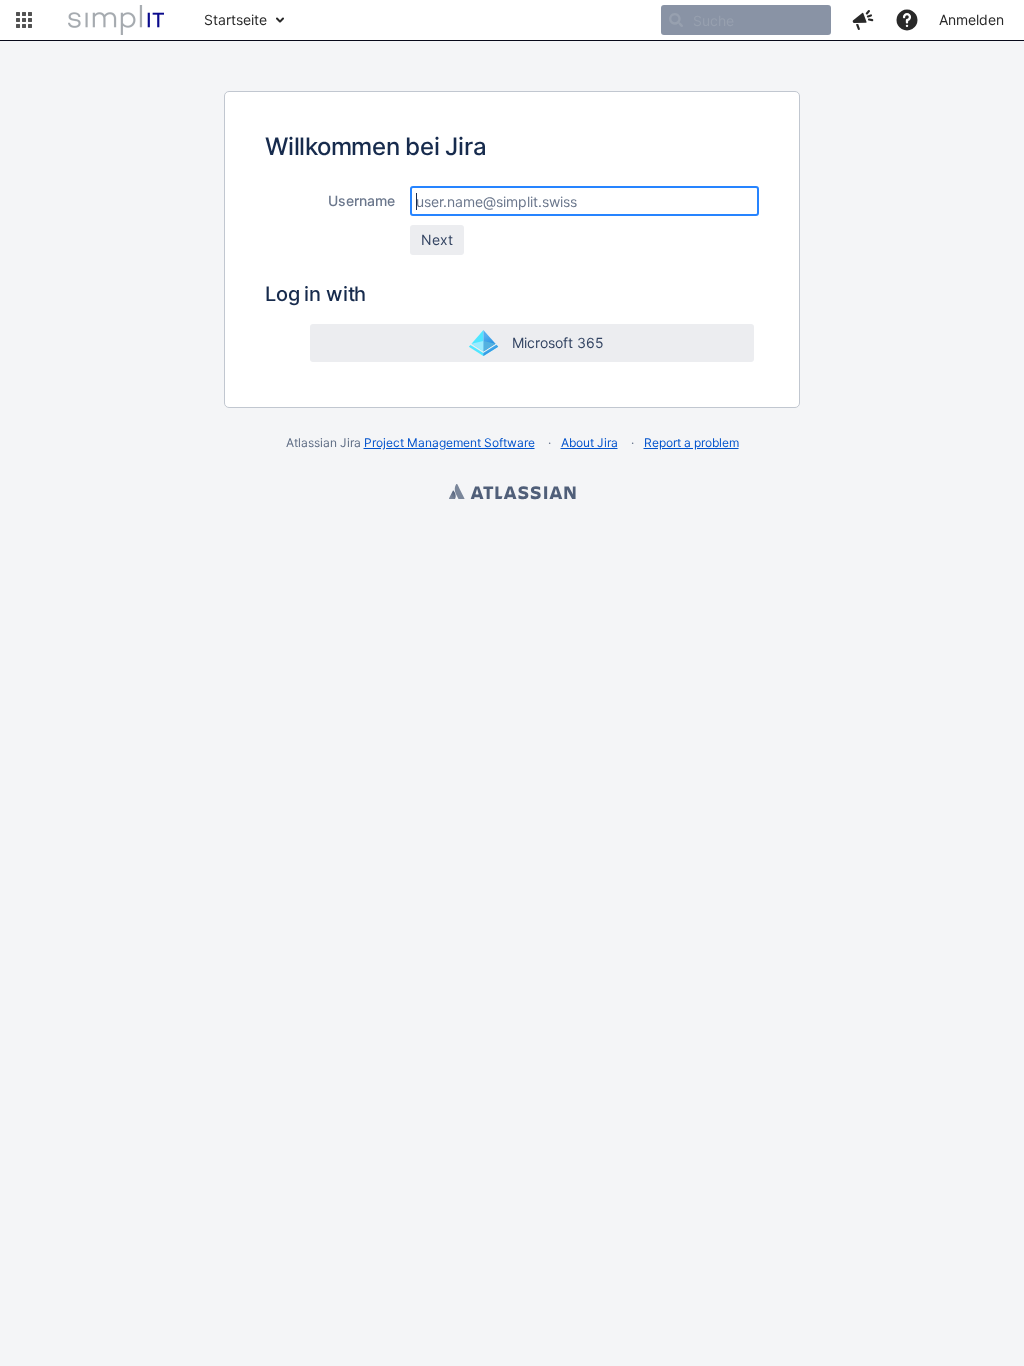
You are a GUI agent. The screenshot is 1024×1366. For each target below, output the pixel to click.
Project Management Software (449, 442)
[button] (24, 20)
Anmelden (971, 19)
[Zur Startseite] (116, 20)
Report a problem (691, 442)
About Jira (589, 442)
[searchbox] (746, 20)
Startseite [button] (235, 19)
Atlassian (512, 494)
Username (361, 200)
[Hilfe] (907, 20)
